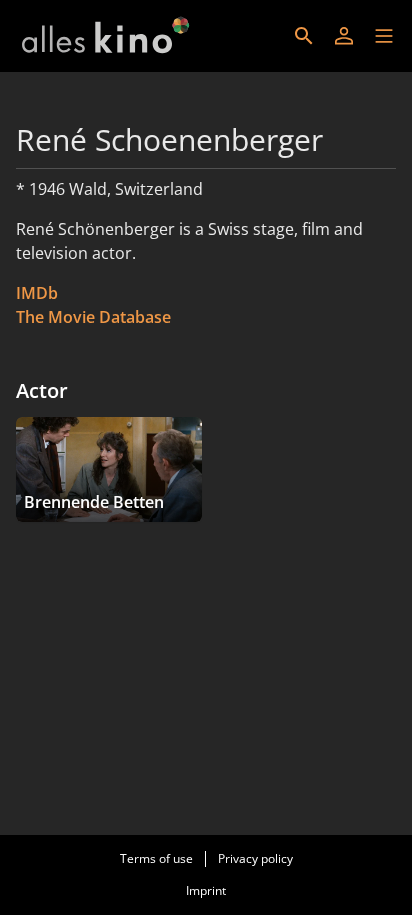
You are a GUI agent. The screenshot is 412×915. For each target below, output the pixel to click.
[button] (384, 36)
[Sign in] (344, 36)
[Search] (304, 36)
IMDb (37, 293)
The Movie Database (93, 317)
